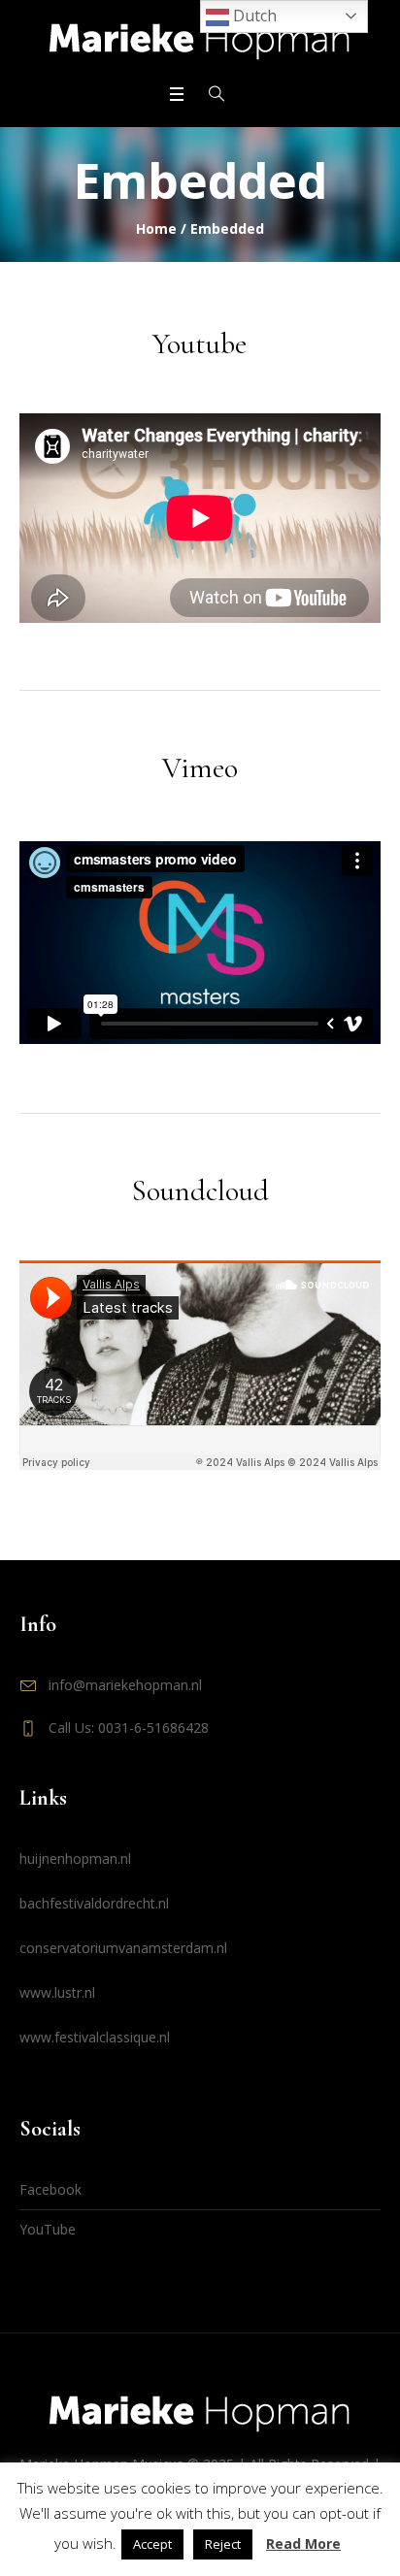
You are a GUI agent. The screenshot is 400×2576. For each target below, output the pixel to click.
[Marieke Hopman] (200, 40)
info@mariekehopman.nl (125, 1685)
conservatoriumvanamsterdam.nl (123, 1948)
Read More (303, 2543)
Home (156, 228)
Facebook (50, 2189)
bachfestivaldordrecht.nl (94, 1903)
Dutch (253, 16)
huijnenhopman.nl (75, 1859)
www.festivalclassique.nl (95, 2037)
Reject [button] (223, 2544)
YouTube (48, 2229)
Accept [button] (152, 2544)
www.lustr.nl (57, 1992)
